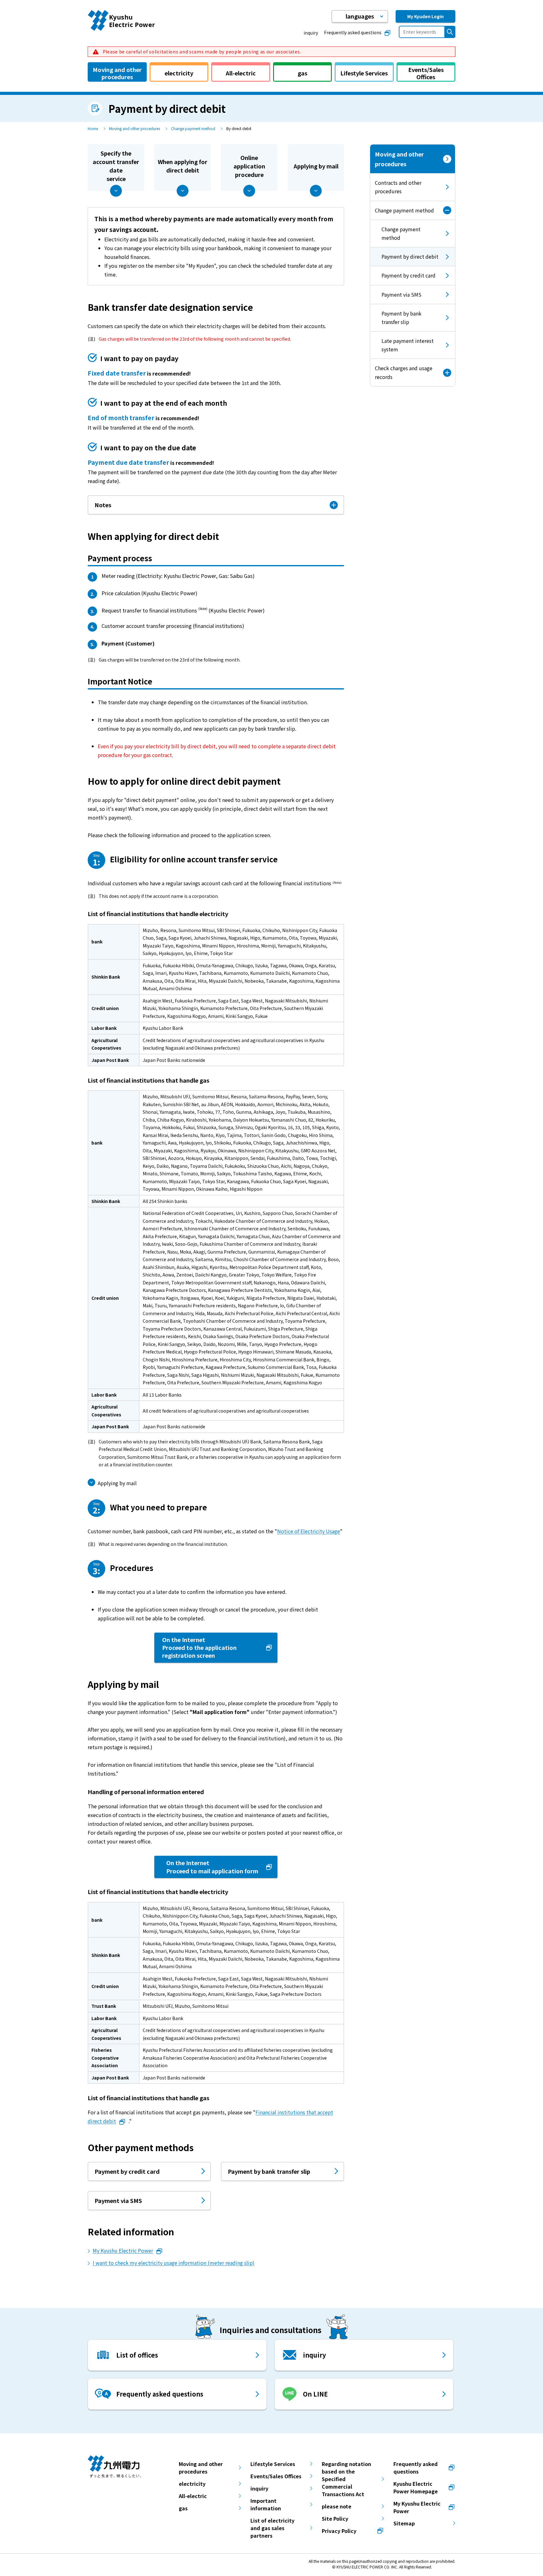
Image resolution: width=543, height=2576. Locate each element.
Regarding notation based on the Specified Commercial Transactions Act (346, 2479)
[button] (360, 16)
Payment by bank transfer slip (401, 318)
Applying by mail (316, 166)
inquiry (311, 33)
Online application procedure (249, 166)
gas (183, 2508)
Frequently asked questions (353, 32)
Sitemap (404, 2523)
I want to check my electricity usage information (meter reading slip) (174, 2263)
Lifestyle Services (273, 2464)
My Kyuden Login (425, 16)
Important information (266, 2504)
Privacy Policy (339, 2531)
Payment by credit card (409, 275)
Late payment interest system (408, 345)
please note (337, 2506)
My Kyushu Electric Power (123, 2250)
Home (93, 128)
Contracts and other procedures (398, 187)
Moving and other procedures (134, 128)
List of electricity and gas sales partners (272, 2528)
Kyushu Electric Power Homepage (416, 2487)
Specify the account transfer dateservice (116, 166)
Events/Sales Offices (276, 2476)
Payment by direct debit (404, 259)
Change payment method (193, 128)
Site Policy (335, 2518)
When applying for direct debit (183, 166)
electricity (192, 2484)
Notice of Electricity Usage (309, 1531)
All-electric (193, 2496)
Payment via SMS (401, 294)
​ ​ (201, 52)
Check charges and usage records (404, 372)
